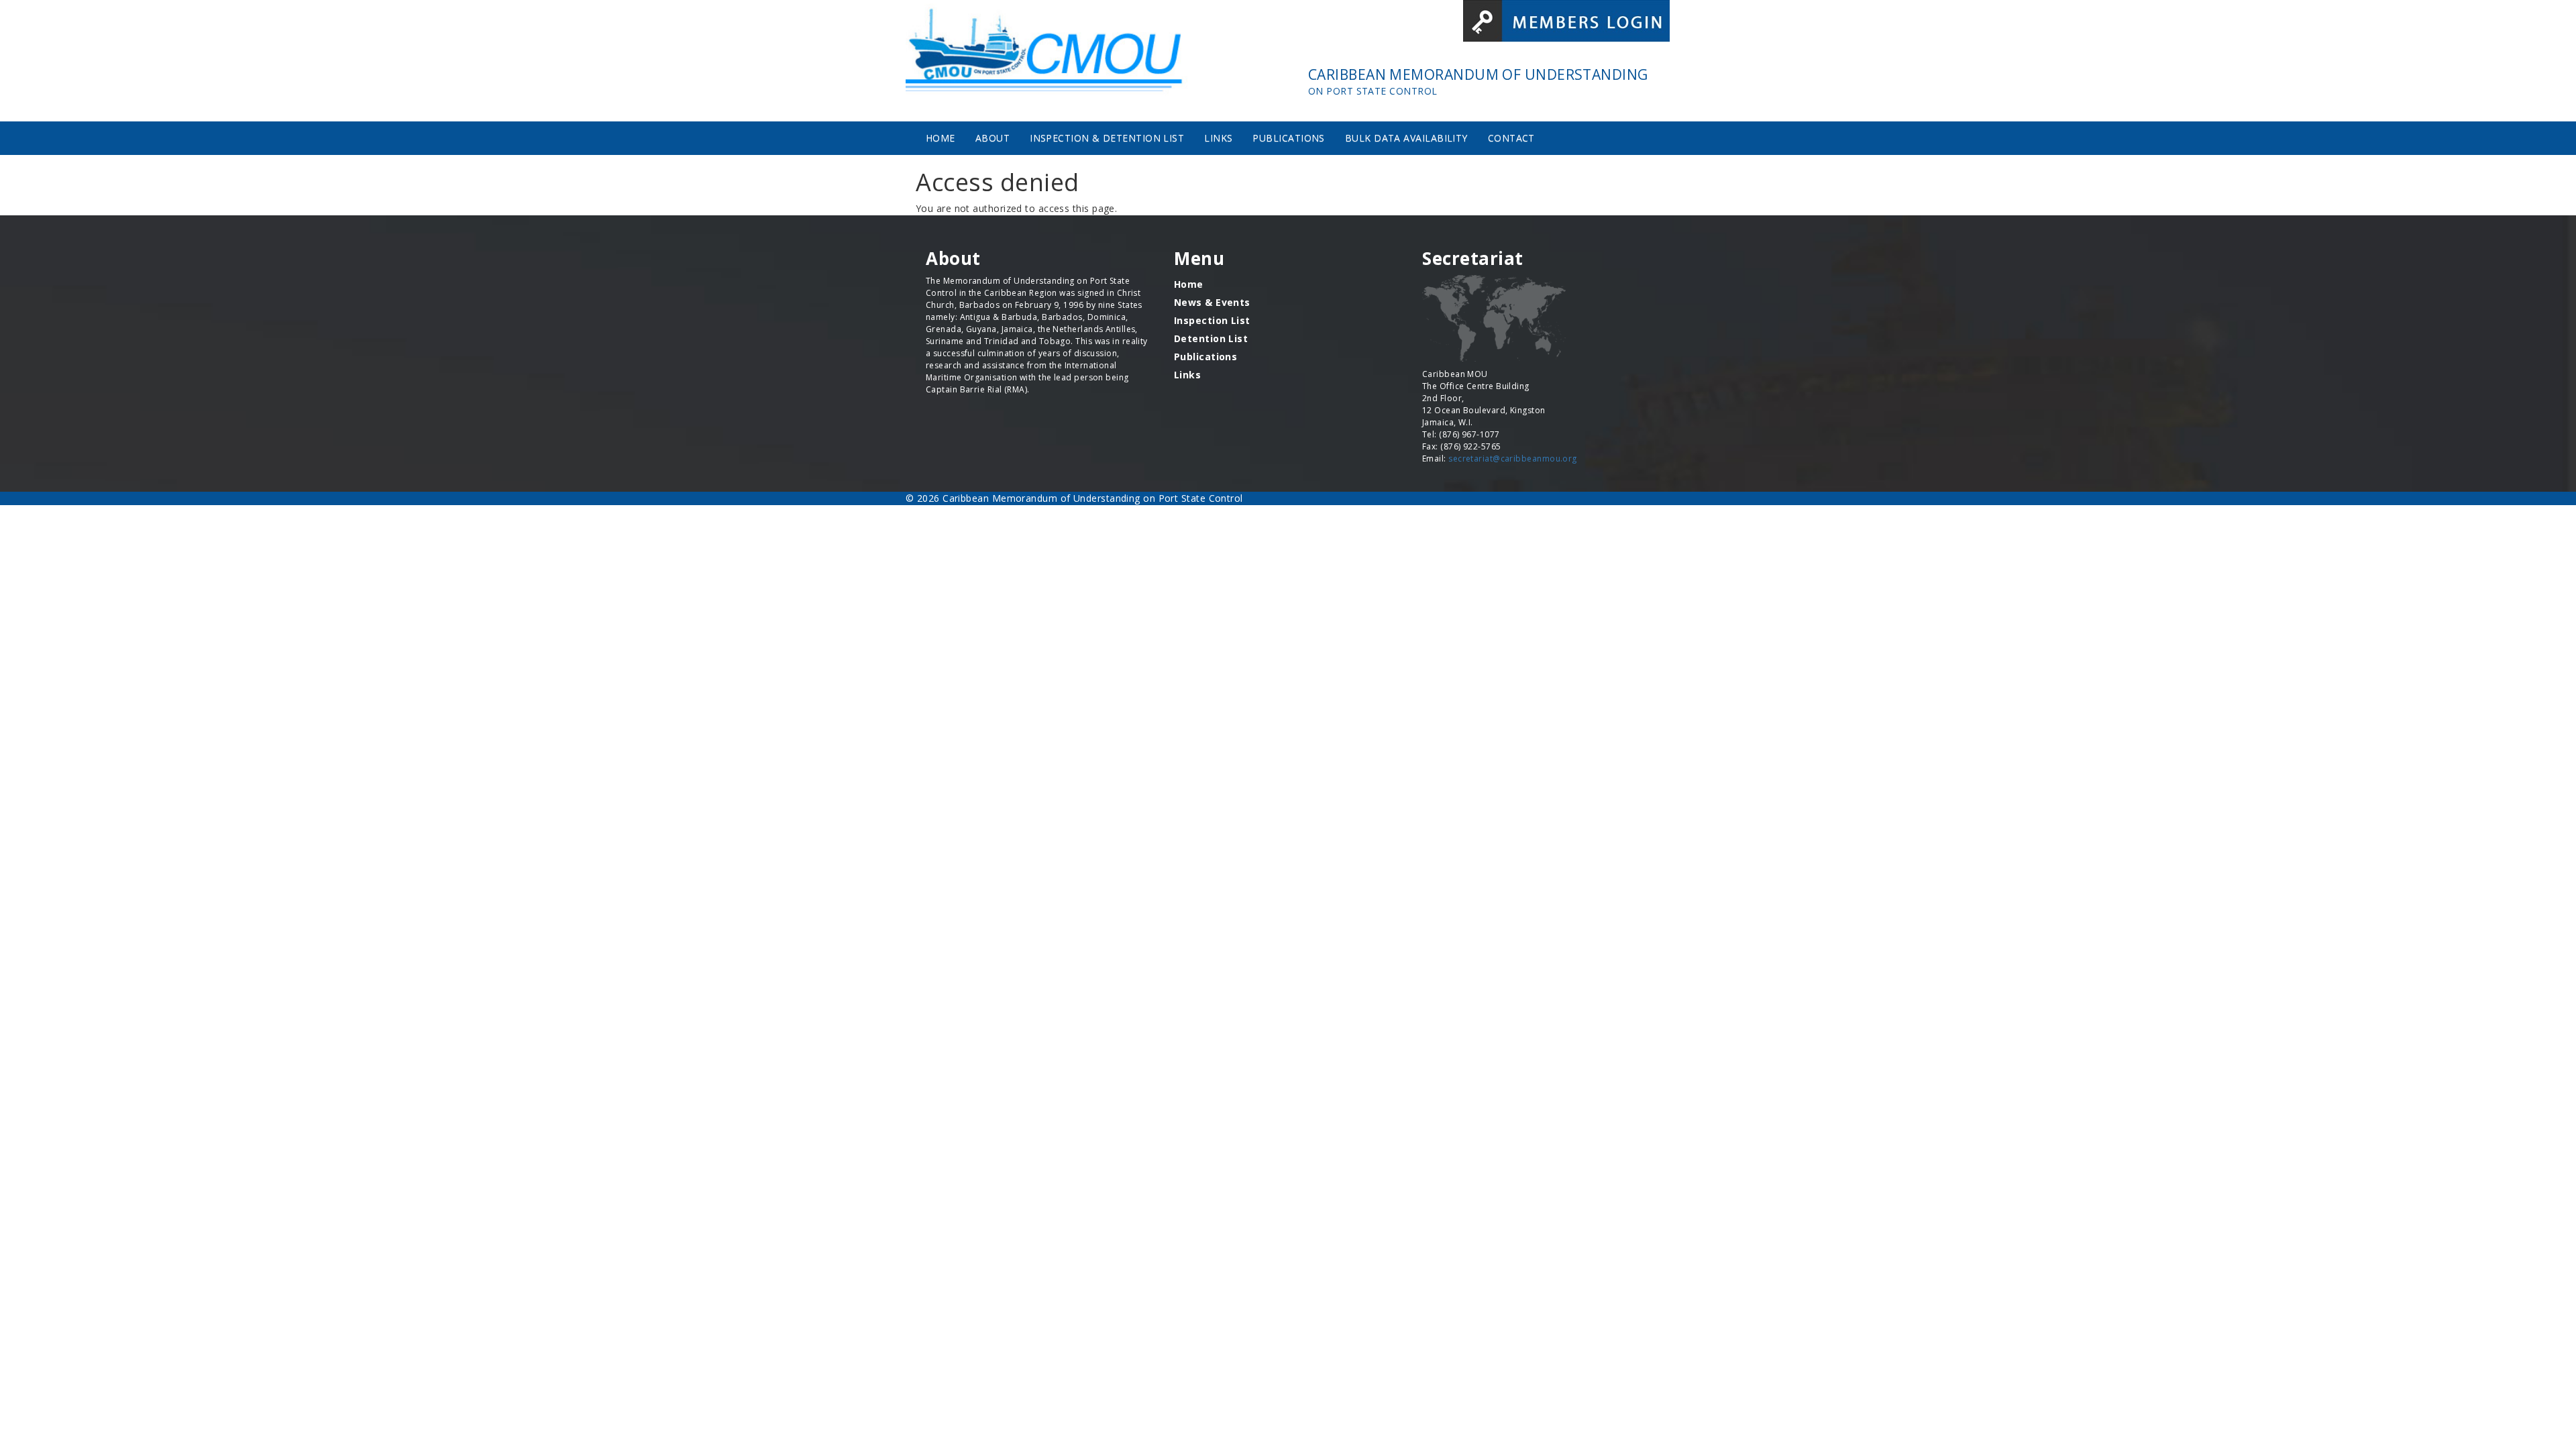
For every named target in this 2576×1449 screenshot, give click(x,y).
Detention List (1211, 338)
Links (1218, 138)
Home (941, 138)
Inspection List (1212, 320)
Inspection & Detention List (1107, 138)
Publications (1288, 138)
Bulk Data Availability (1406, 138)
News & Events (1212, 302)
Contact (1511, 138)
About (992, 138)
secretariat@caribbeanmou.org (1513, 459)
